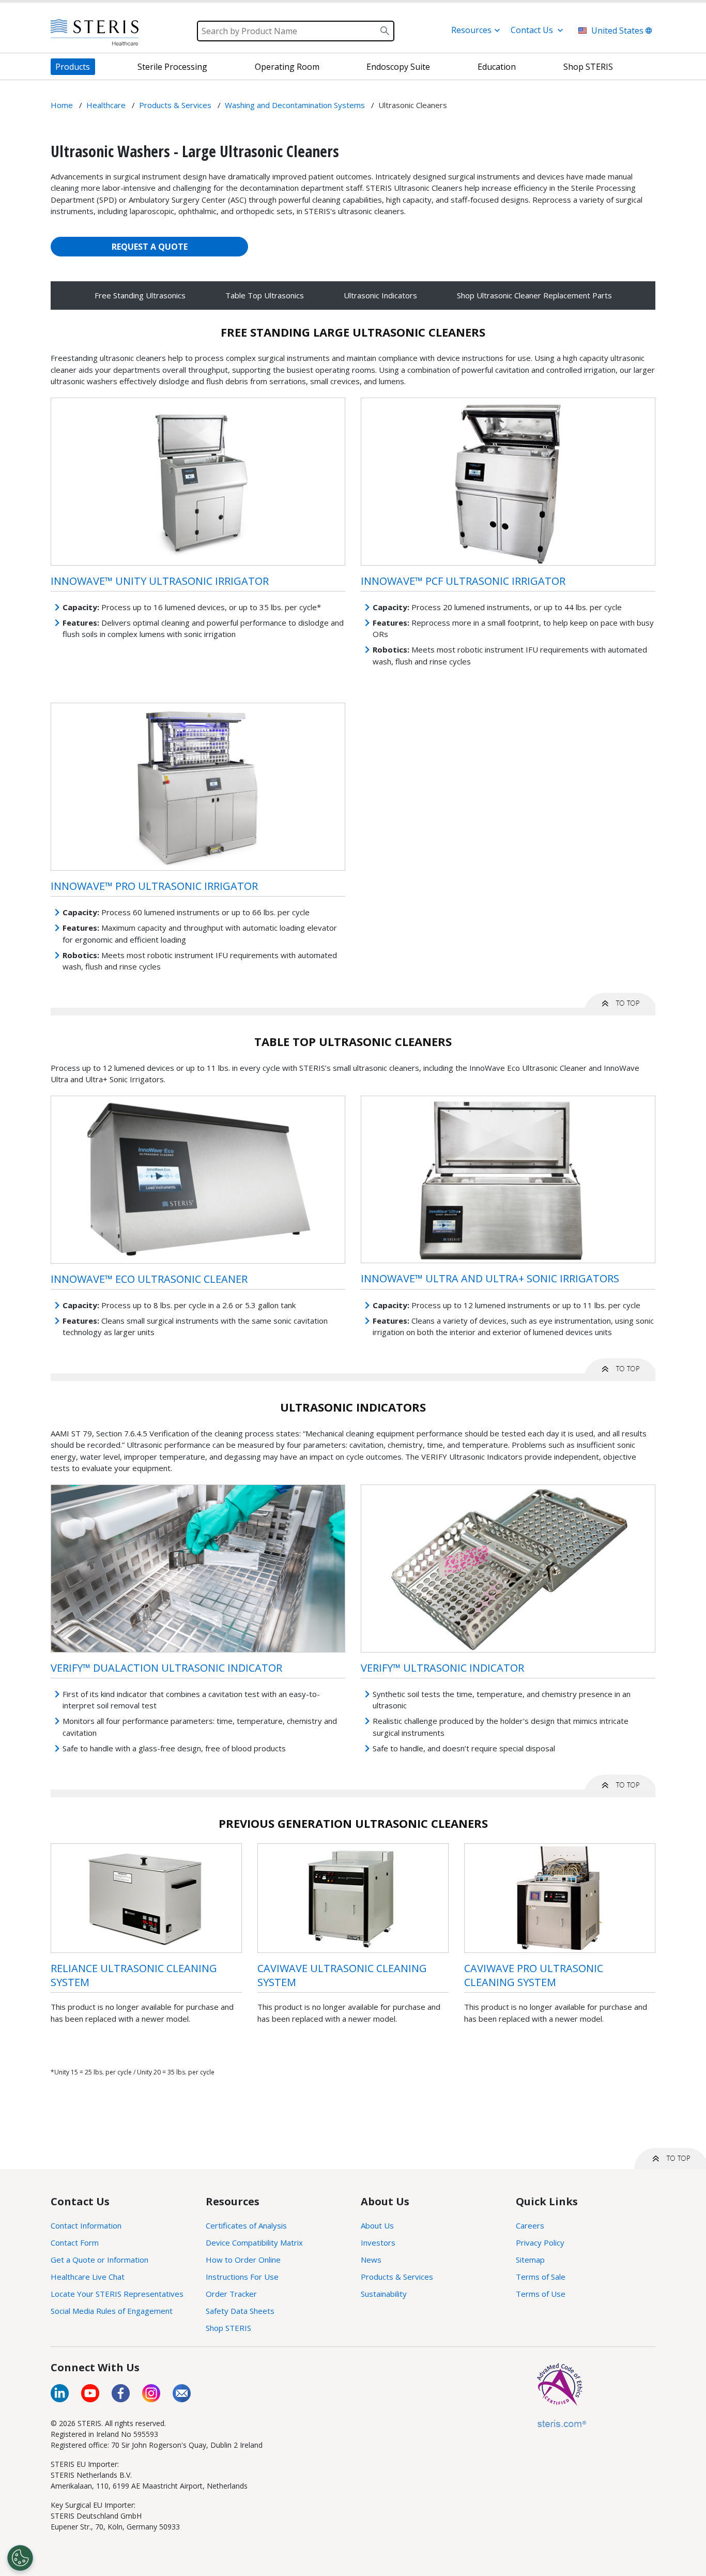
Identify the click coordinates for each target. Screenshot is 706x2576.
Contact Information (86, 2225)
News (371, 2260)
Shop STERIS (228, 2328)
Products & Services (397, 2277)
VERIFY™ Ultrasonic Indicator (442, 1668)
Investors (378, 2242)
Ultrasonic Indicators (380, 295)
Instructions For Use (242, 2277)
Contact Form (75, 2242)
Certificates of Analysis (246, 2225)
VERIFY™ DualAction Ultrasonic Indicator (166, 1668)
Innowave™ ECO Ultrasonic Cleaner (149, 1279)
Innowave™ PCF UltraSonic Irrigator (463, 581)
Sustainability (384, 2294)
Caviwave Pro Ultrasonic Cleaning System (534, 1975)
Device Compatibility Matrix (254, 2242)
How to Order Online (243, 2260)
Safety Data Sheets (240, 2311)
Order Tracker (231, 2294)
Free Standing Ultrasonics (140, 295)
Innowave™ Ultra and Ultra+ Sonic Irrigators (490, 1278)
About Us (377, 2225)
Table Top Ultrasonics (265, 295)
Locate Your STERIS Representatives (117, 2294)
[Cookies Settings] (20, 2558)
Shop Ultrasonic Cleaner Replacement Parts (534, 295)
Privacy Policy (540, 2242)
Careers (530, 2225)
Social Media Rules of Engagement (112, 2311)
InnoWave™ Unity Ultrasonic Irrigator (160, 581)
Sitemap (530, 2260)
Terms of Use (541, 2294)
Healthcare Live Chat (88, 2277)
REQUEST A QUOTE (150, 247)
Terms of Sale (541, 2277)
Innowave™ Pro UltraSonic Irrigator (154, 886)
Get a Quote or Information (99, 2260)
